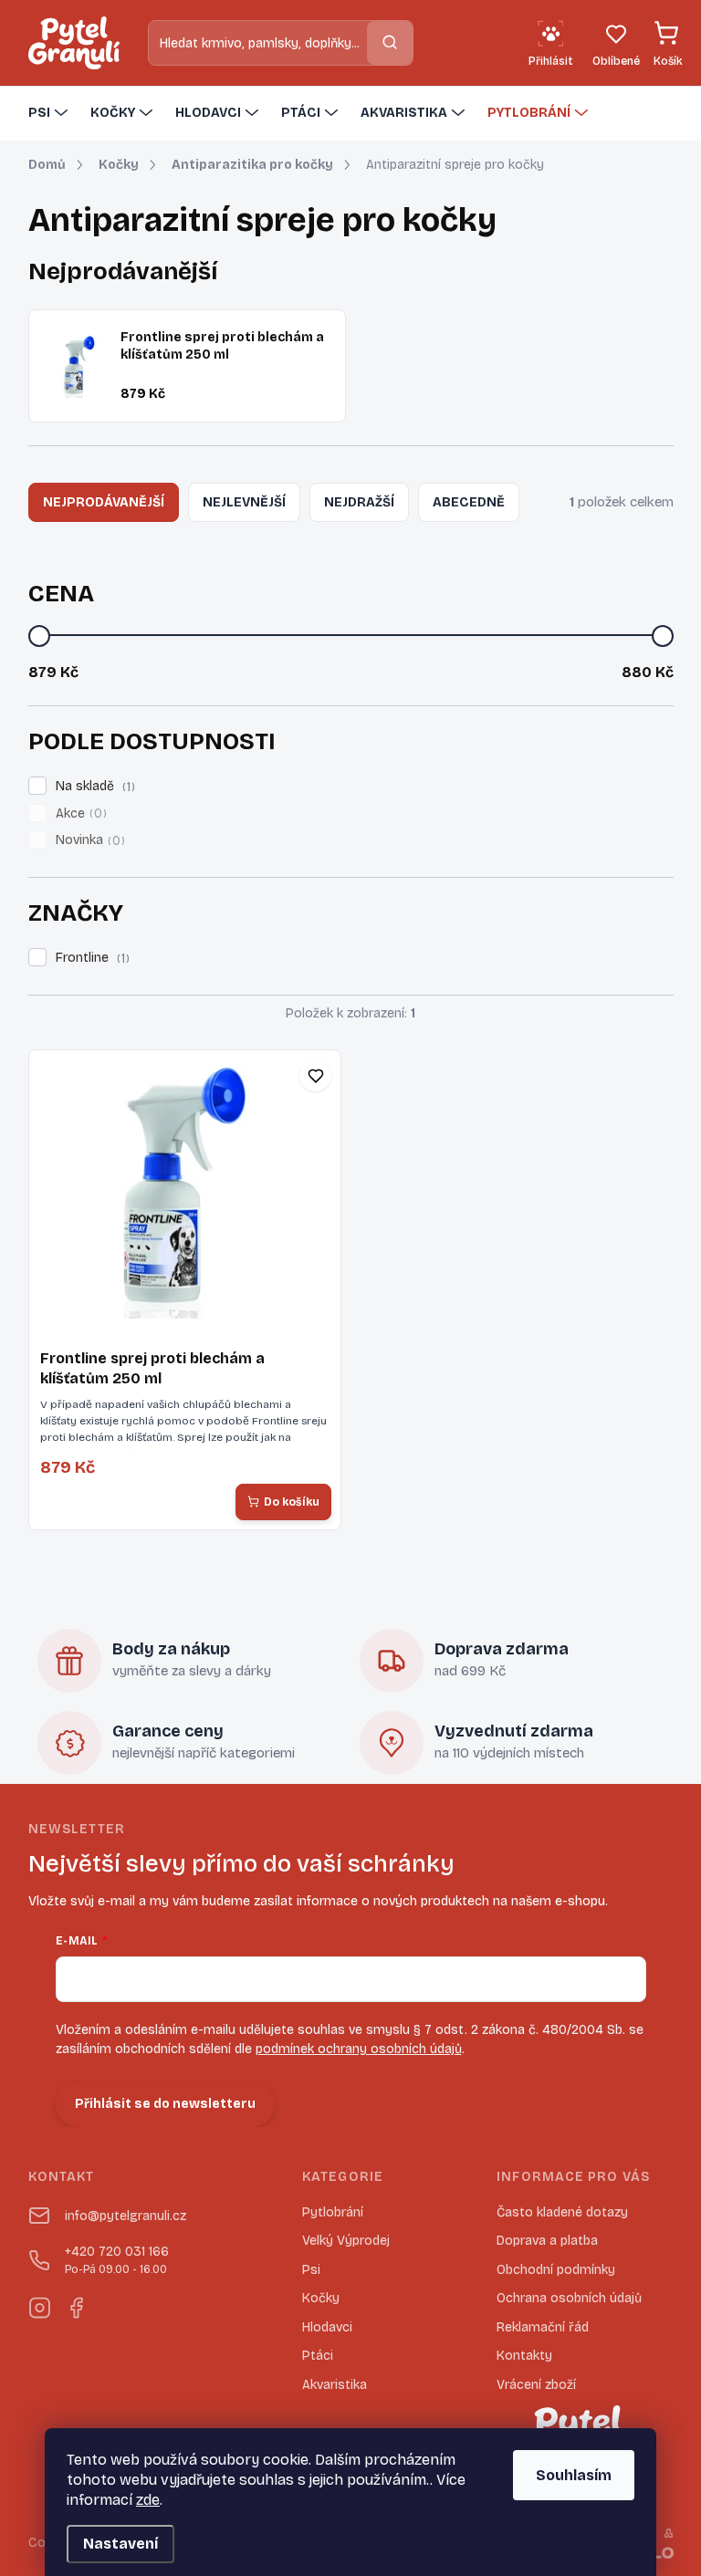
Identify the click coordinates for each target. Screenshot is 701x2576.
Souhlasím (574, 2475)
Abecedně (469, 502)
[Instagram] (39, 2304)
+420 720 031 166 (117, 2260)
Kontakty (524, 2356)
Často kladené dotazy (562, 2212)
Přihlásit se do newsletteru (165, 2104)
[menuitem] (50, 113)
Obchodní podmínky (556, 2270)
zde (148, 2500)
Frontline (90, 958)
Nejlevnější (244, 502)
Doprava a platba (547, 2241)
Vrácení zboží (536, 2385)
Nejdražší (359, 502)
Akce (79, 814)
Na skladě (93, 787)
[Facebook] (76, 2304)
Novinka (88, 840)
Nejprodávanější (104, 502)
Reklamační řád (543, 2327)
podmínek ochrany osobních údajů (359, 2049)
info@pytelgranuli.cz (126, 2216)
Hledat (390, 42)
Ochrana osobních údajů (569, 2298)
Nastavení (120, 2544)
